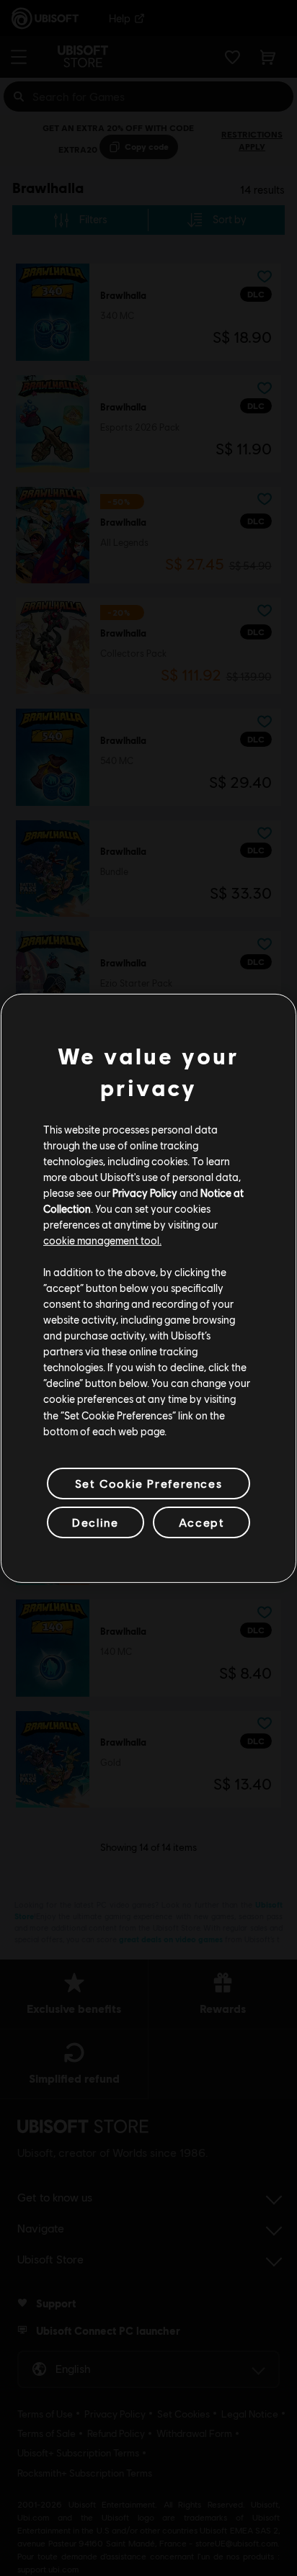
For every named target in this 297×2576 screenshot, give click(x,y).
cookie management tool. (102, 1240)
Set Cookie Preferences (148, 1483)
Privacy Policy (145, 1193)
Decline (95, 1522)
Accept (202, 1522)
